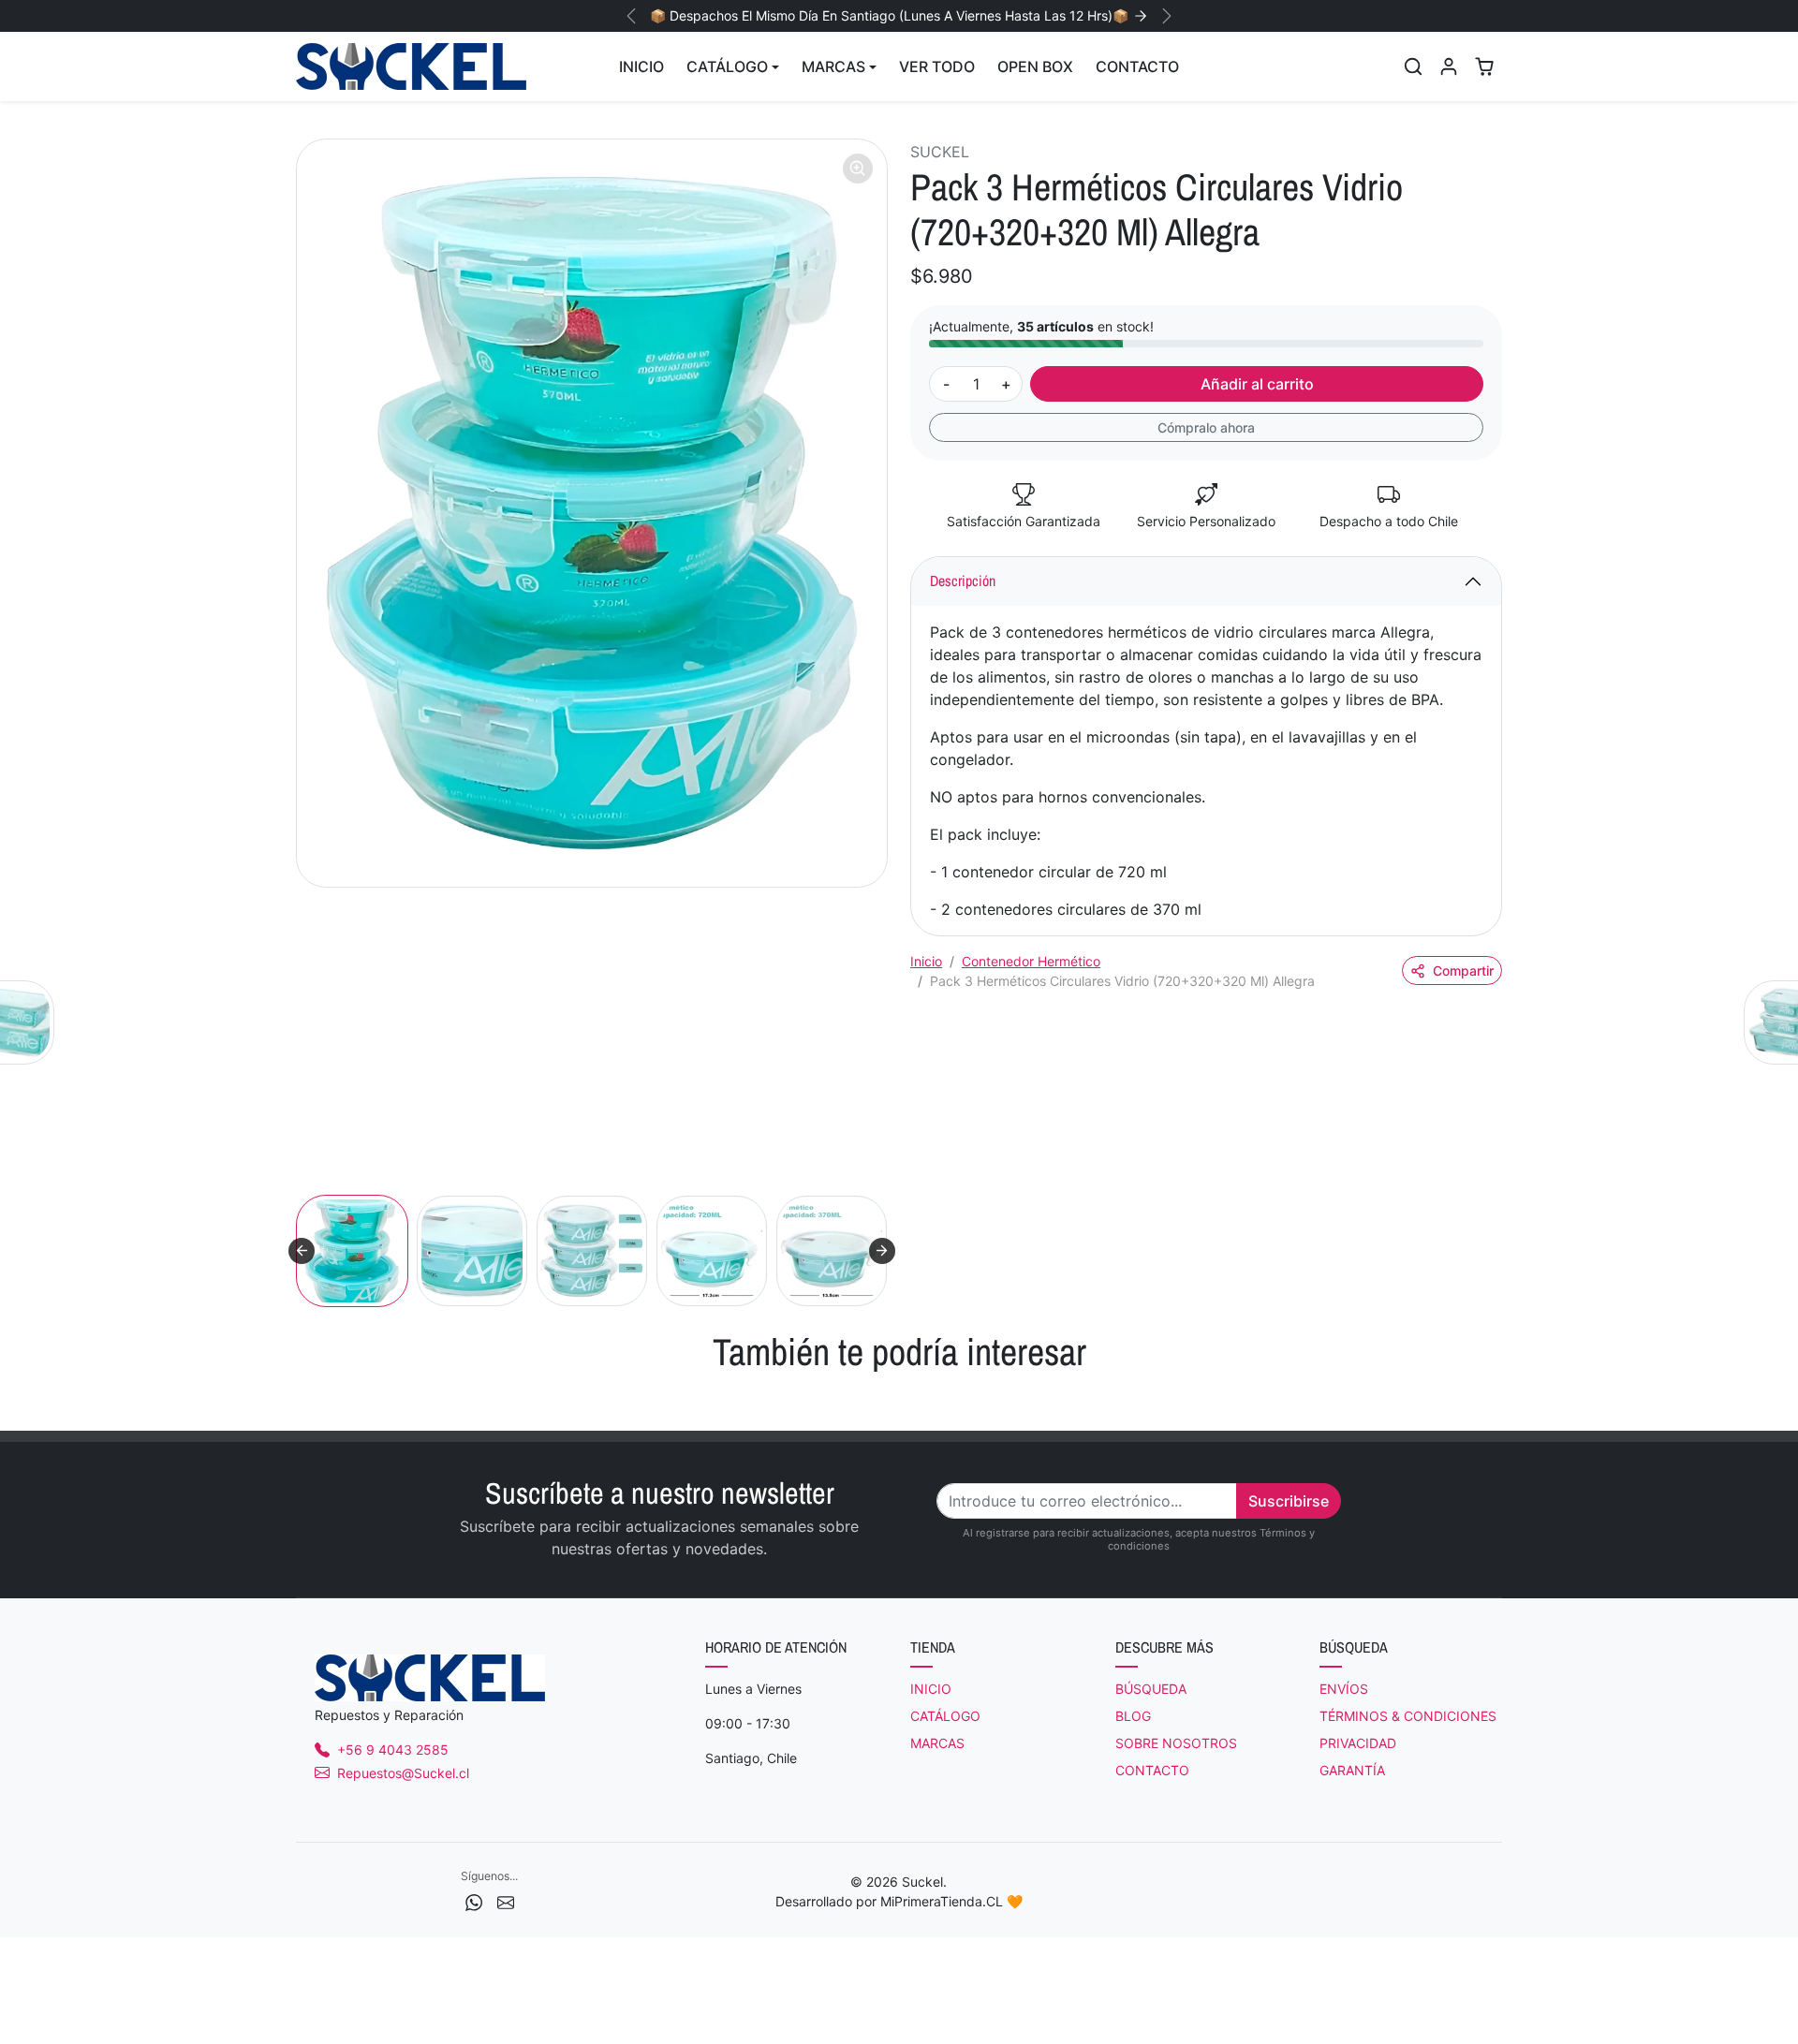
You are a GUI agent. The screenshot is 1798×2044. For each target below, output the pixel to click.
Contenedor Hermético (1031, 961)
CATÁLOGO (945, 1716)
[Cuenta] (1449, 66)
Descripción (963, 581)
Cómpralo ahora (1206, 427)
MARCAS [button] (833, 66)
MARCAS (937, 1743)
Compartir (1463, 971)
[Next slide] (882, 1251)
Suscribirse (1289, 1501)
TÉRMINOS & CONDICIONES (1408, 1716)
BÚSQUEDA (1151, 1689)
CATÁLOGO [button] (727, 66)
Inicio (926, 961)
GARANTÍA (1352, 1770)
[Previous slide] (298, 1403)
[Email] (506, 1900)
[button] (1413, 66)
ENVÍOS (1344, 1689)
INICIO (641, 66)
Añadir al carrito (1257, 384)
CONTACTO (1137, 66)
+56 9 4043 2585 (393, 1750)
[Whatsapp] (474, 1900)
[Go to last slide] (302, 1251)
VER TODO (937, 66)
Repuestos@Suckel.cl (403, 1773)
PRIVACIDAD (1358, 1743)
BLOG (1133, 1716)
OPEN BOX (1035, 66)
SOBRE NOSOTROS (1176, 1743)
